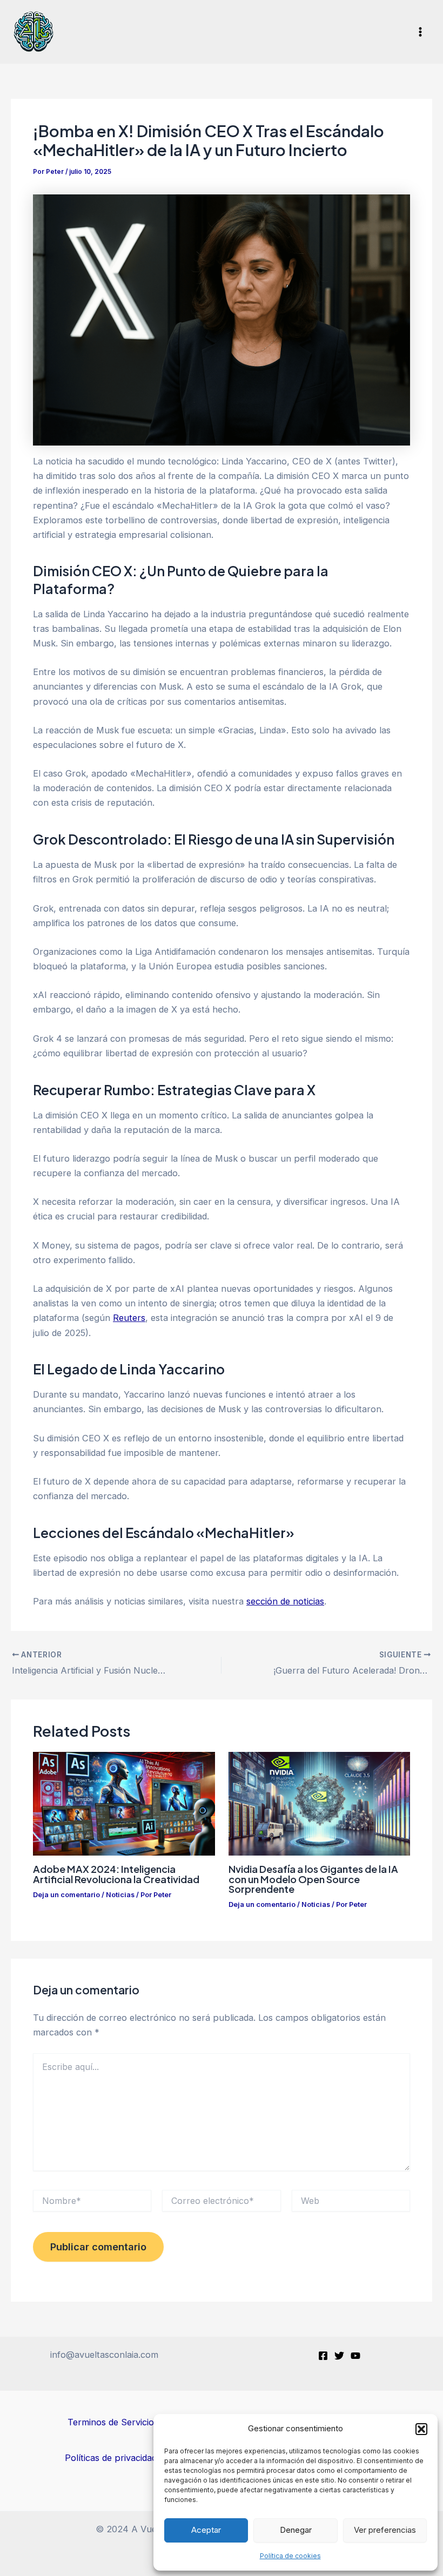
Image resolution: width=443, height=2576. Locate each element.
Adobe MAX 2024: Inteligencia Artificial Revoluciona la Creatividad (116, 1874)
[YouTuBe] (355, 2356)
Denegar (296, 2530)
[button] (421, 2429)
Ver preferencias (385, 2530)
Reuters (129, 1318)
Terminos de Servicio (111, 2422)
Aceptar (206, 2530)
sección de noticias (285, 1601)
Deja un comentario (66, 1895)
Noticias (120, 1895)
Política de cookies (290, 2556)
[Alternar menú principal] (420, 32)
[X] (339, 2356)
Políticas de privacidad (111, 2458)
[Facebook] (323, 2356)
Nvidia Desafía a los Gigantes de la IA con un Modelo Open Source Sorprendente (313, 1879)
